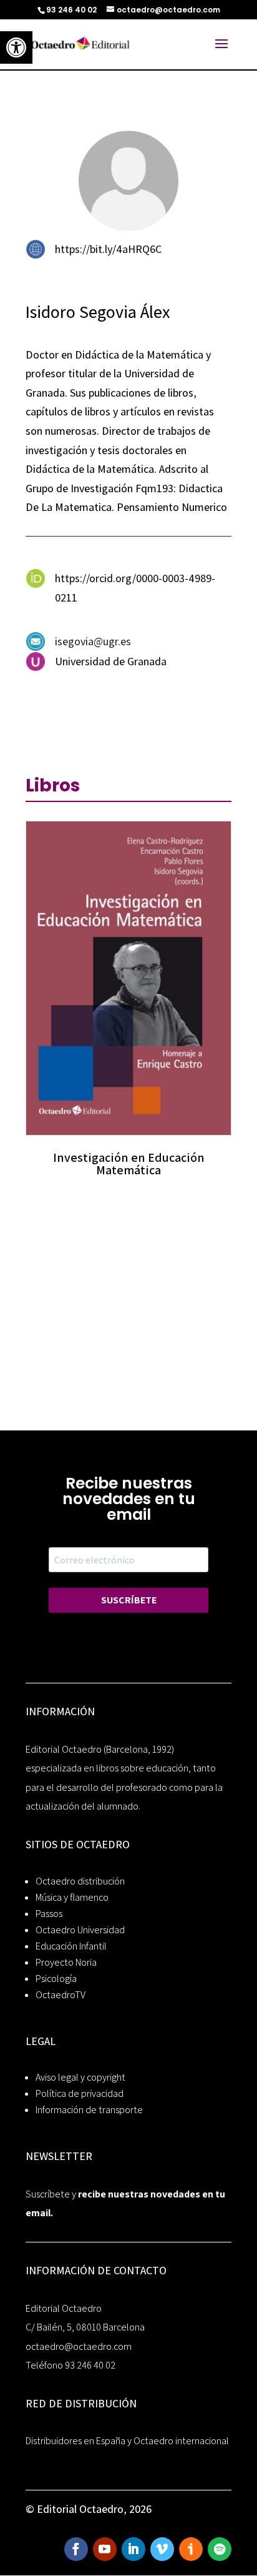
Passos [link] (49, 1914)
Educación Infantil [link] (71, 1946)
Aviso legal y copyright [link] (80, 2077)
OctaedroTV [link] (61, 1995)
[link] (16, 47)
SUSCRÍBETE (129, 1600)
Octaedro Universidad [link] (80, 1930)
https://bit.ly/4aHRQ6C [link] (108, 249)
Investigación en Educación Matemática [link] (129, 1164)
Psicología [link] (56, 1979)
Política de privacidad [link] (80, 2093)
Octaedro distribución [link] (80, 1881)
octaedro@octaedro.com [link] (79, 2346)
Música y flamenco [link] (72, 1897)
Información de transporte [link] (89, 2110)
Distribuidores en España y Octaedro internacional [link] (127, 2441)
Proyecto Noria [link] (66, 1962)
